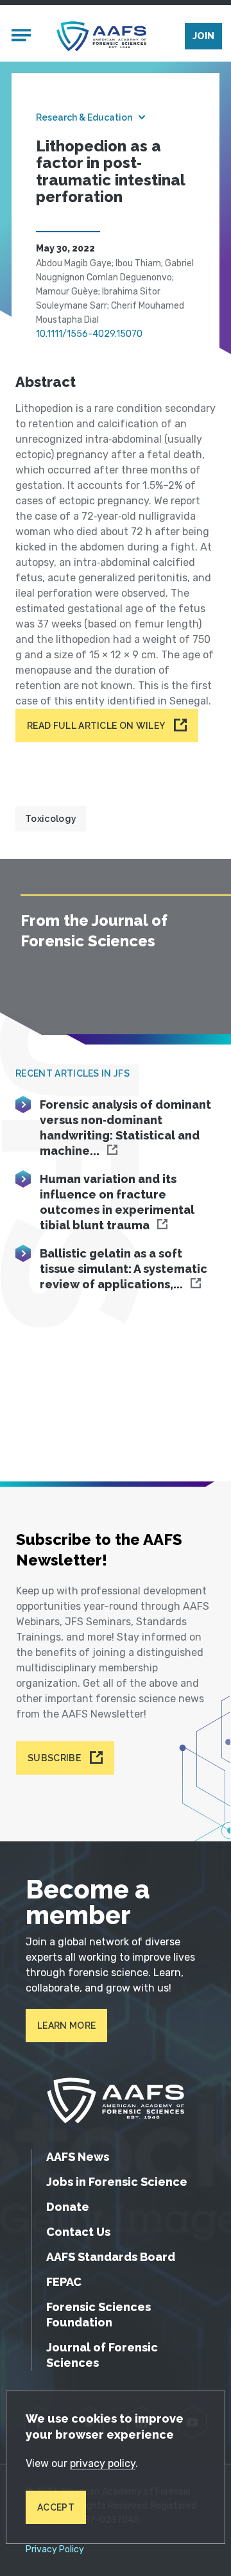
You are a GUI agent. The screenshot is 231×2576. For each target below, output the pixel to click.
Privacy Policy (55, 2550)
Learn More (66, 2026)
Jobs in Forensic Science (117, 2182)
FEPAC (64, 2282)
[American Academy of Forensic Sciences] (101, 36)
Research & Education (84, 117)
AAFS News (78, 2157)
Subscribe (54, 1758)
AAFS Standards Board (111, 2257)
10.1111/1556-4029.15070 (89, 334)
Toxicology (51, 819)
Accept (56, 2507)
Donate (68, 2207)
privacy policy (103, 2463)
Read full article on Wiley (96, 726)
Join (203, 36)
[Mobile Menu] (21, 37)
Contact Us (78, 2232)
